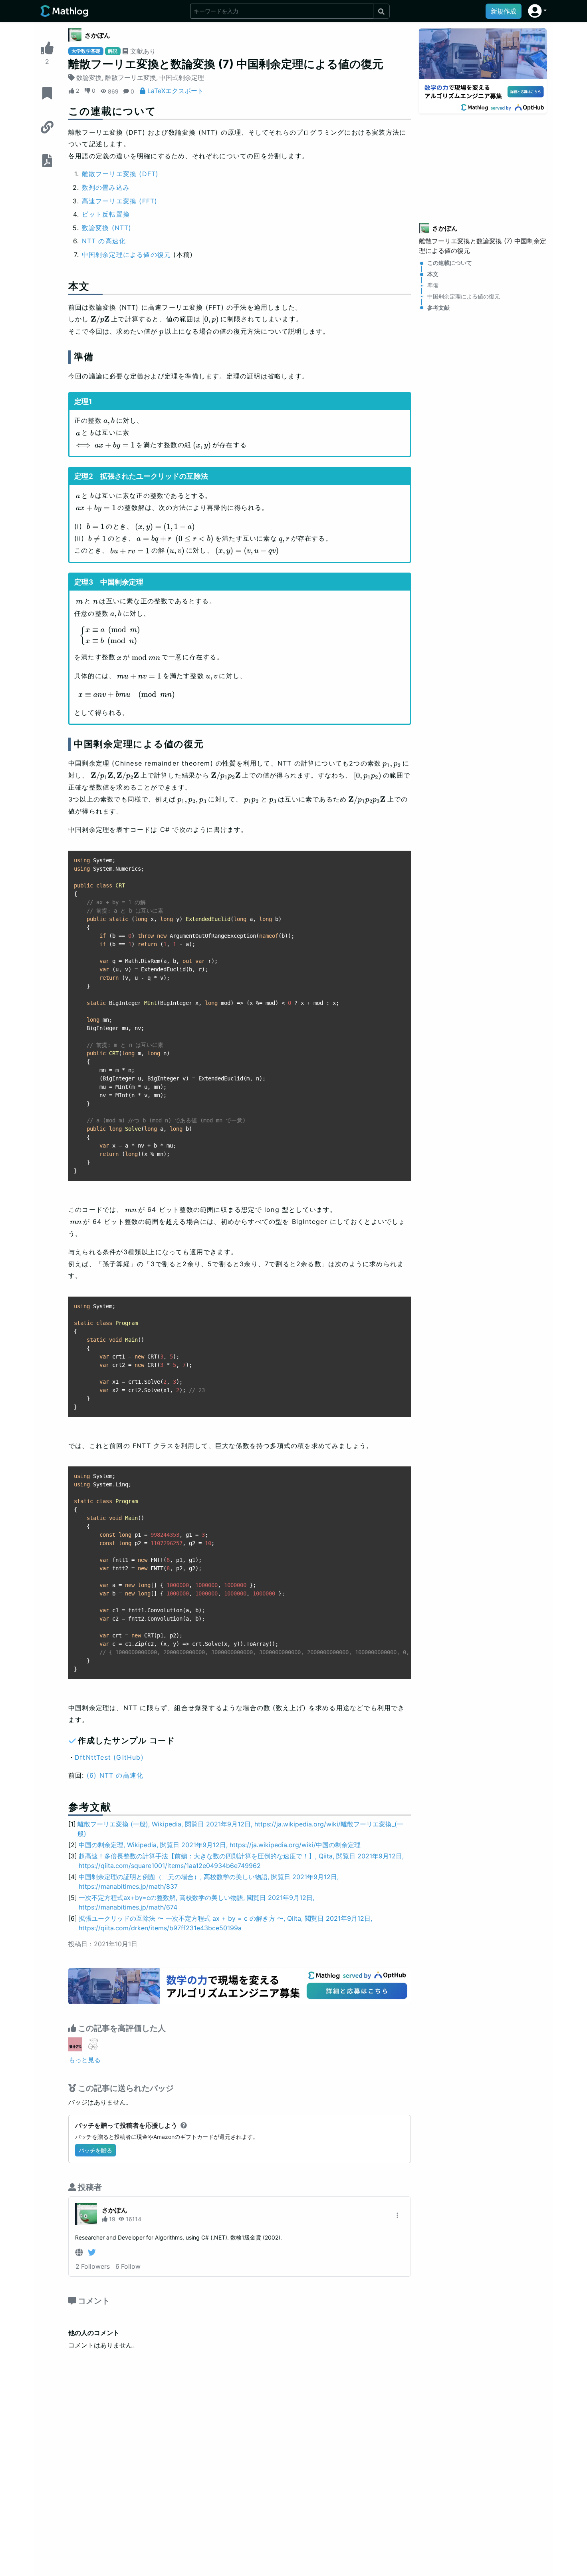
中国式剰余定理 (182, 78)
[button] (537, 11)
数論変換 (89, 78)
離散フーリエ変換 (131, 78)
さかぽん (97, 35)
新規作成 (504, 11)
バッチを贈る (95, 2150)
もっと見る (85, 2060)
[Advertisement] (483, 163)
